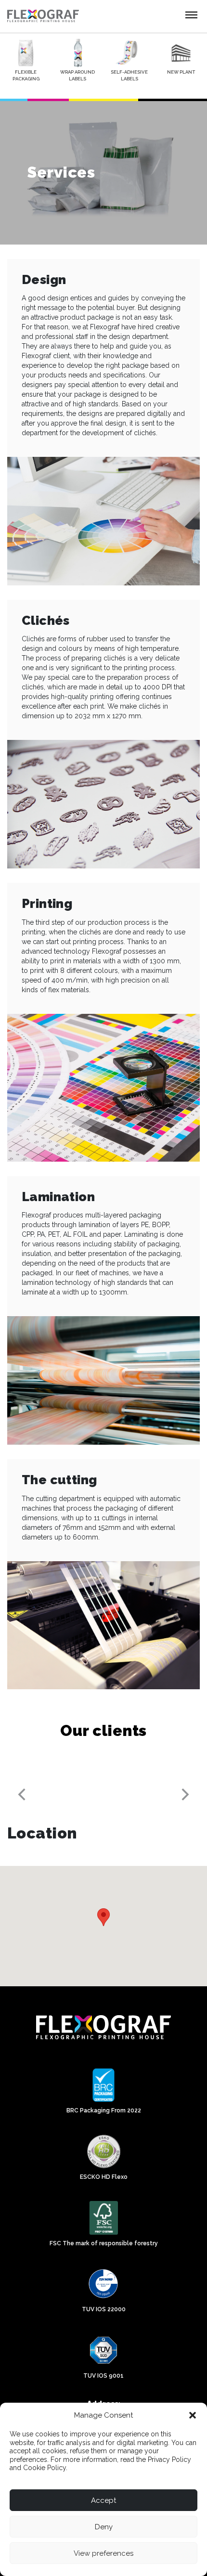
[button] (193, 2415)
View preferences (103, 2553)
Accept (103, 2500)
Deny (104, 2527)
